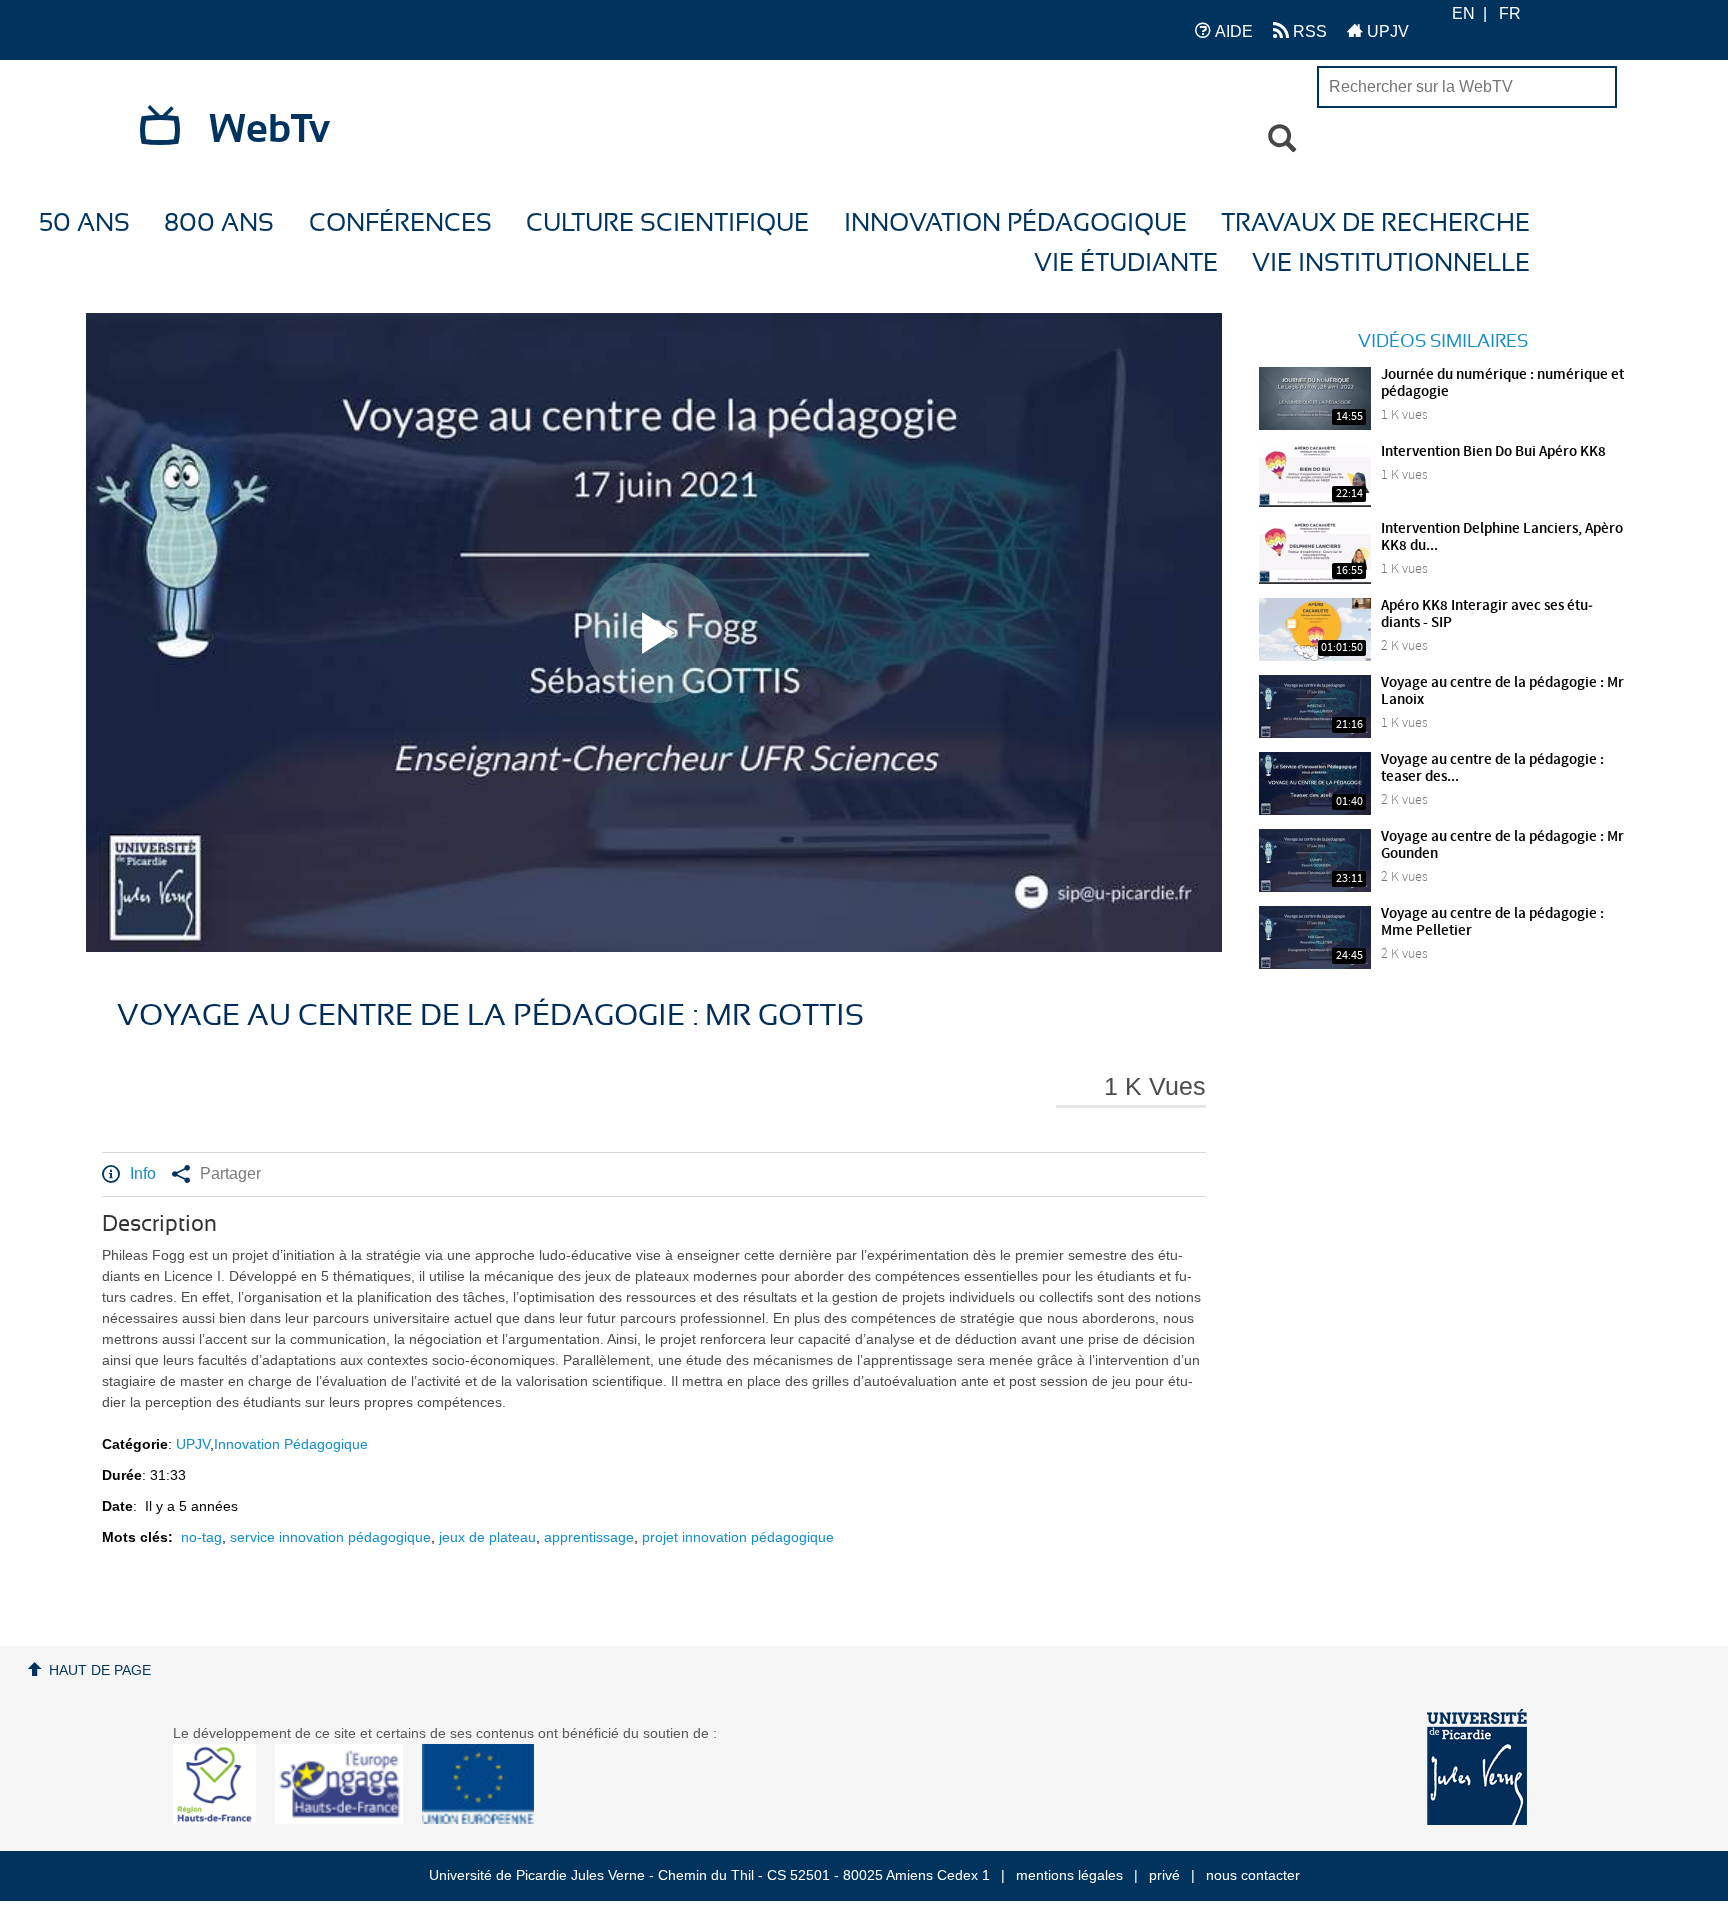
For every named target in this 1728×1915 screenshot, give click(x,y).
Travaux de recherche (1375, 223)
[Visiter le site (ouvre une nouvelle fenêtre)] (222, 1819)
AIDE (1232, 31)
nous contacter (1253, 1875)
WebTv (269, 130)
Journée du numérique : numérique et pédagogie (1502, 383)
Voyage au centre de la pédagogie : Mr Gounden (1502, 845)
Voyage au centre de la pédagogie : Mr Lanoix (1502, 691)
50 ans (84, 223)
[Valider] (1282, 139)
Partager (230, 1173)
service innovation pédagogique (330, 1537)
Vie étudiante (1126, 263)
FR (1510, 13)
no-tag (201, 1537)
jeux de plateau (487, 1537)
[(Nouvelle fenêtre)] (1477, 1767)
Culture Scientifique (667, 223)
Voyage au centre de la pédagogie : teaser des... (1492, 768)
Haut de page (100, 1670)
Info (143, 1173)
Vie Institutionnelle (1391, 263)
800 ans (219, 223)
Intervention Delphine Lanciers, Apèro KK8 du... (1502, 537)
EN (1463, 13)
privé (1164, 1875)
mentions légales (1069, 1875)
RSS (1308, 31)
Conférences (400, 223)
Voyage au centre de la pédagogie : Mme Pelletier (1492, 922)
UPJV (1386, 31)
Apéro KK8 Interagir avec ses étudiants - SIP (1487, 614)
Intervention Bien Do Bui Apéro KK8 (1493, 452)
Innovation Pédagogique (1015, 223)
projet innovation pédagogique (738, 1537)
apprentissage (589, 1537)
